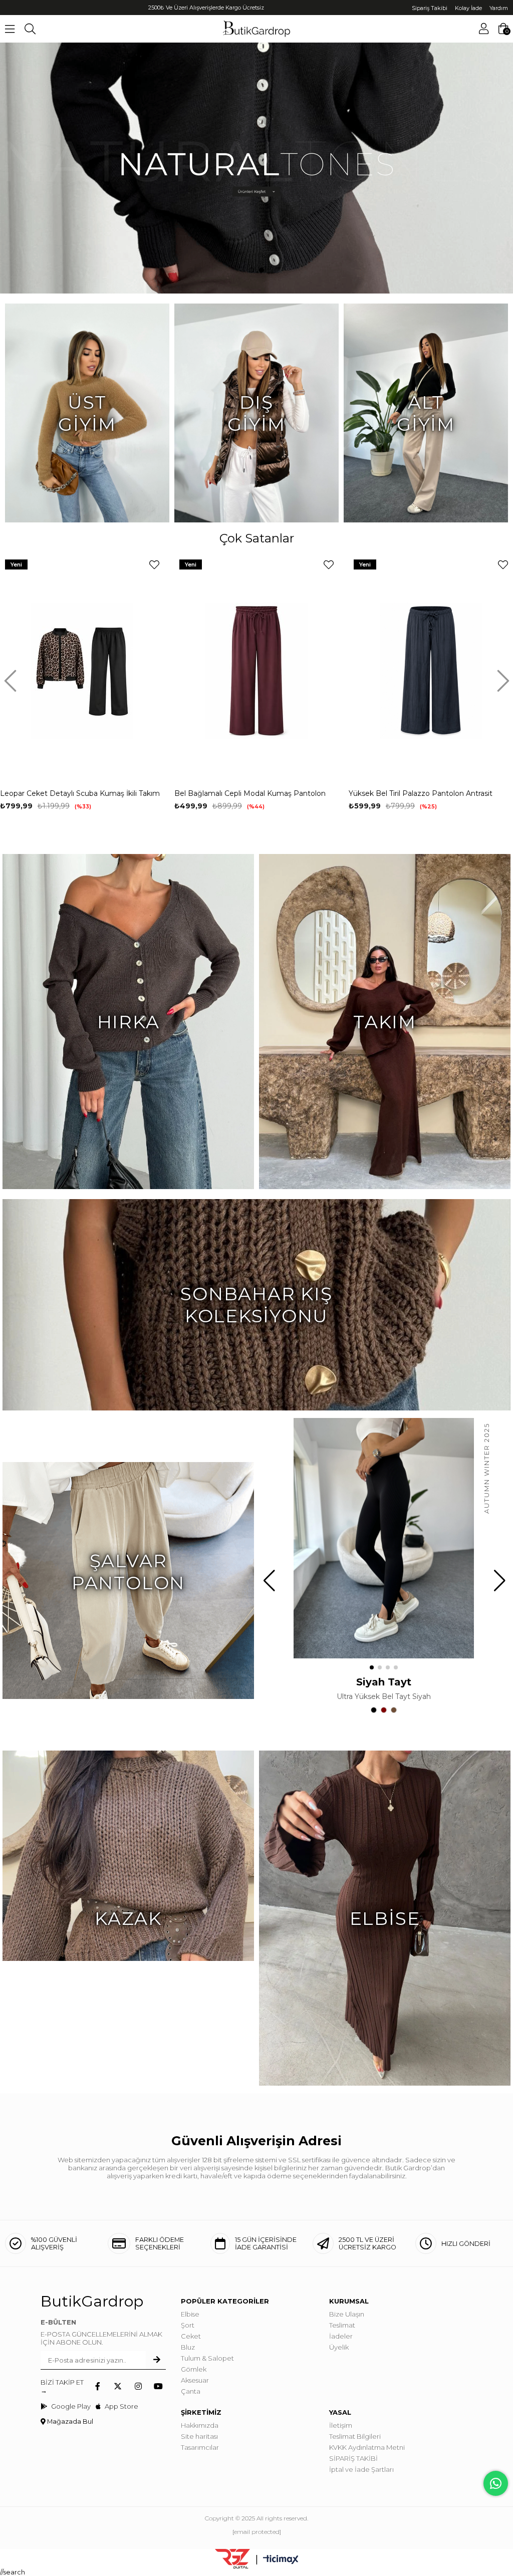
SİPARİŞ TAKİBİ (353, 2458)
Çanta (191, 2391)
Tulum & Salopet (207, 2358)
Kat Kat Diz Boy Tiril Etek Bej (399, 793)
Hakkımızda (200, 2425)
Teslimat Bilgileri (355, 2436)
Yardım (499, 8)
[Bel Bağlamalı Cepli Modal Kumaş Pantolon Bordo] (82, 670)
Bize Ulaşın (347, 2314)
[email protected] (257, 2532)
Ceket (191, 2336)
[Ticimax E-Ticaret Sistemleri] (281, 2560)
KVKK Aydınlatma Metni (367, 2447)
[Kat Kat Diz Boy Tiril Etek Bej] (431, 670)
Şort (188, 2325)
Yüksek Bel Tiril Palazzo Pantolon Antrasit (246, 793)
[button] (251, 270)
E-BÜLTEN (58, 2322)
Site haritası (199, 2436)
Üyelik (339, 2347)
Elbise (190, 2314)
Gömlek (194, 2369)
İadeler (341, 2336)
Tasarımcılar (200, 2447)
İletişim (341, 2425)
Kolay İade (468, 8)
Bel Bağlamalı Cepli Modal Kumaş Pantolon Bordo (76, 794)
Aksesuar (195, 2380)
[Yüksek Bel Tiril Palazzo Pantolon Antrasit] (256, 670)
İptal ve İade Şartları (361, 2469)
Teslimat (342, 2325)
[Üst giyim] (256, 168)
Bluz (188, 2347)
